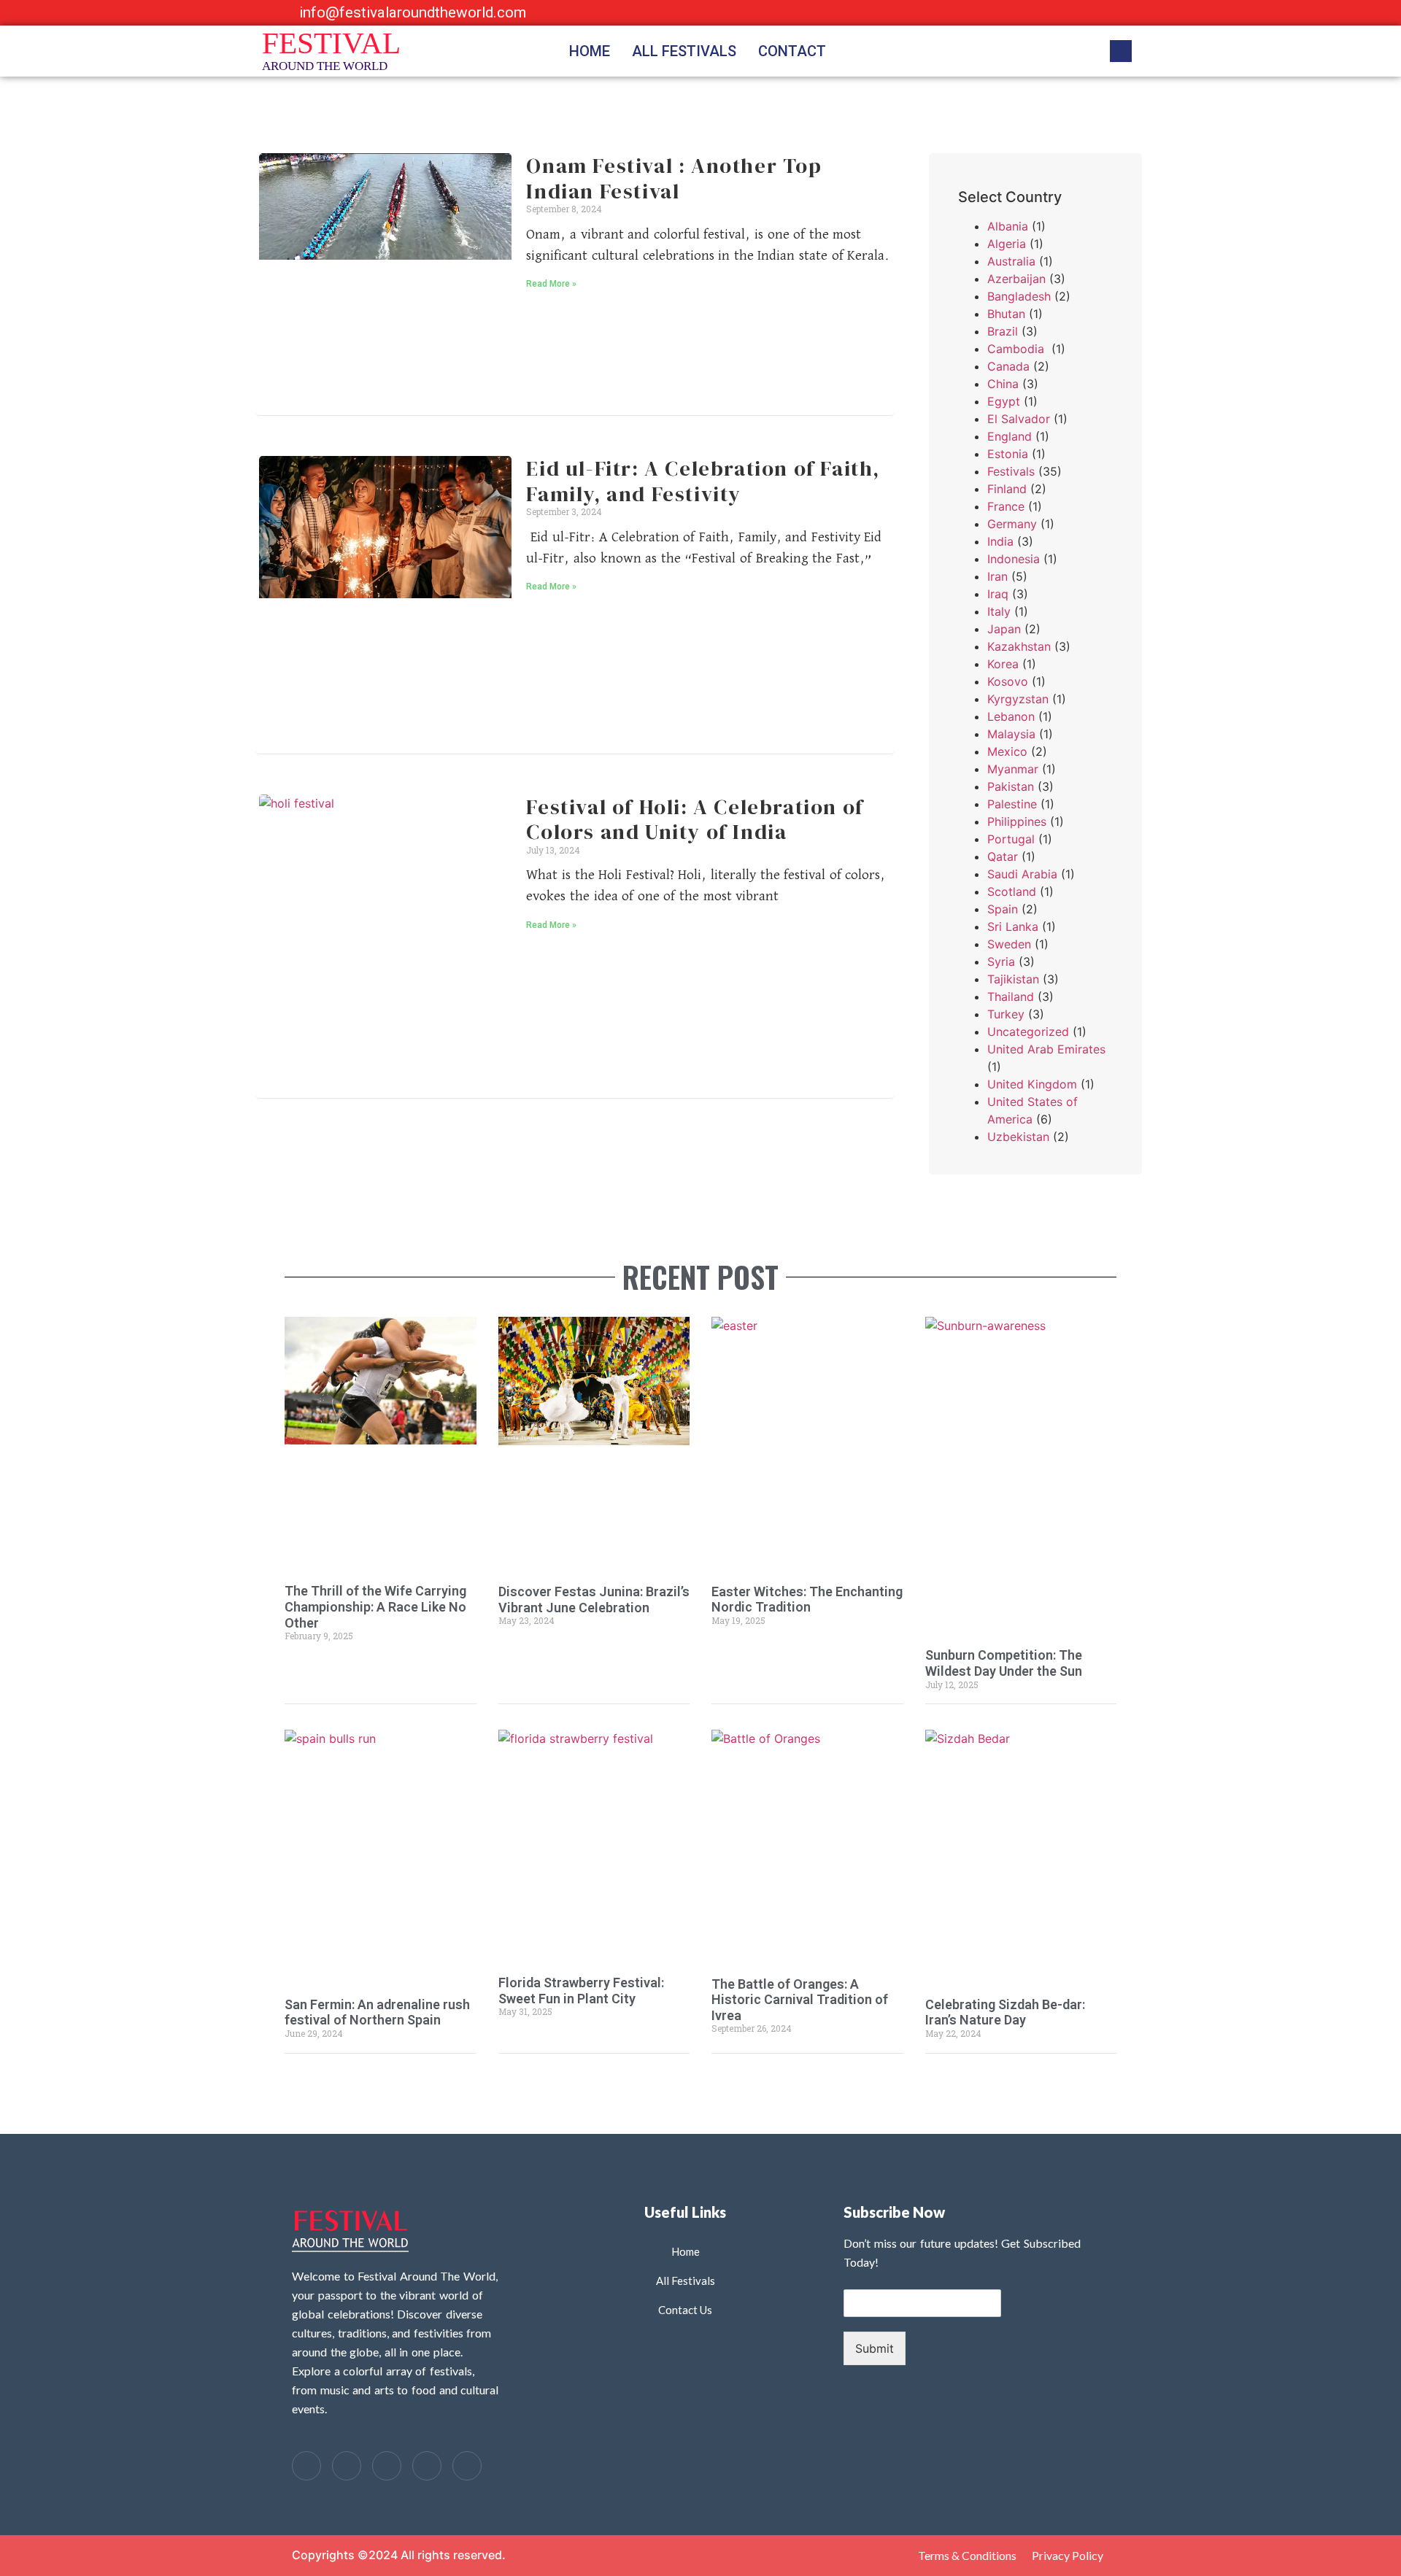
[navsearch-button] (1121, 51)
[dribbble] (427, 2466)
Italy (999, 611)
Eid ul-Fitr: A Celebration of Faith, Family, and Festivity (703, 481)
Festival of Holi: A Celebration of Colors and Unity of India (695, 820)
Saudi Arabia (1022, 874)
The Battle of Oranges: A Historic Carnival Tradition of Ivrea (800, 2000)
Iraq (998, 594)
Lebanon (1011, 716)
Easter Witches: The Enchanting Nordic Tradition (807, 1600)
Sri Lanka (1013, 927)
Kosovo (1008, 681)
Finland (1007, 489)
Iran (997, 576)
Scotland (1012, 891)
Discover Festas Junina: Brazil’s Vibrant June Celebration (594, 1600)
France (1006, 506)
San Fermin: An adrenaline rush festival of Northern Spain (377, 2012)
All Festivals (684, 51)
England (1010, 436)
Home (590, 51)
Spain (1003, 909)
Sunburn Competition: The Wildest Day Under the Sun (1004, 1663)
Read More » (551, 284)
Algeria (1007, 244)
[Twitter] (347, 2466)
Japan (1004, 629)
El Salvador (1019, 419)
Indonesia (1014, 559)
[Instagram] (1090, 13)
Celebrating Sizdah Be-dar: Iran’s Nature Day (1005, 2012)
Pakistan (1011, 786)
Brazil (1003, 331)
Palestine (1012, 804)
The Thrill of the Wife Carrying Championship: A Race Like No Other (375, 1606)
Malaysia (1011, 734)
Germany (1012, 524)
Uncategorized (1028, 1032)
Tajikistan (1013, 979)
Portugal (1011, 839)
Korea (1003, 664)
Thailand (1011, 997)
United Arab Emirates (1046, 1049)
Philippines (1017, 821)
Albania (1008, 226)
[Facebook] (1030, 13)
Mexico (1007, 751)
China (1003, 384)
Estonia (1008, 454)
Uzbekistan (1018, 1137)
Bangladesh (1019, 296)
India (1000, 541)
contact (792, 51)
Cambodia (1018, 349)
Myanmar (1013, 769)
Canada (1008, 366)
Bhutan (1006, 314)
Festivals (1011, 471)
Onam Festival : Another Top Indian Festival (674, 178)
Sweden (1009, 944)
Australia (1011, 261)
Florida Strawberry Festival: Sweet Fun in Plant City (581, 1991)
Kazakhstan (1019, 646)
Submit (875, 2348)
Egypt (1004, 401)
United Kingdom (1032, 1084)
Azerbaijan (1016, 279)
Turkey (1006, 1014)
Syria (1001, 962)
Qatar (1003, 856)
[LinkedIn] (1060, 13)
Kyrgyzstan (1018, 699)
